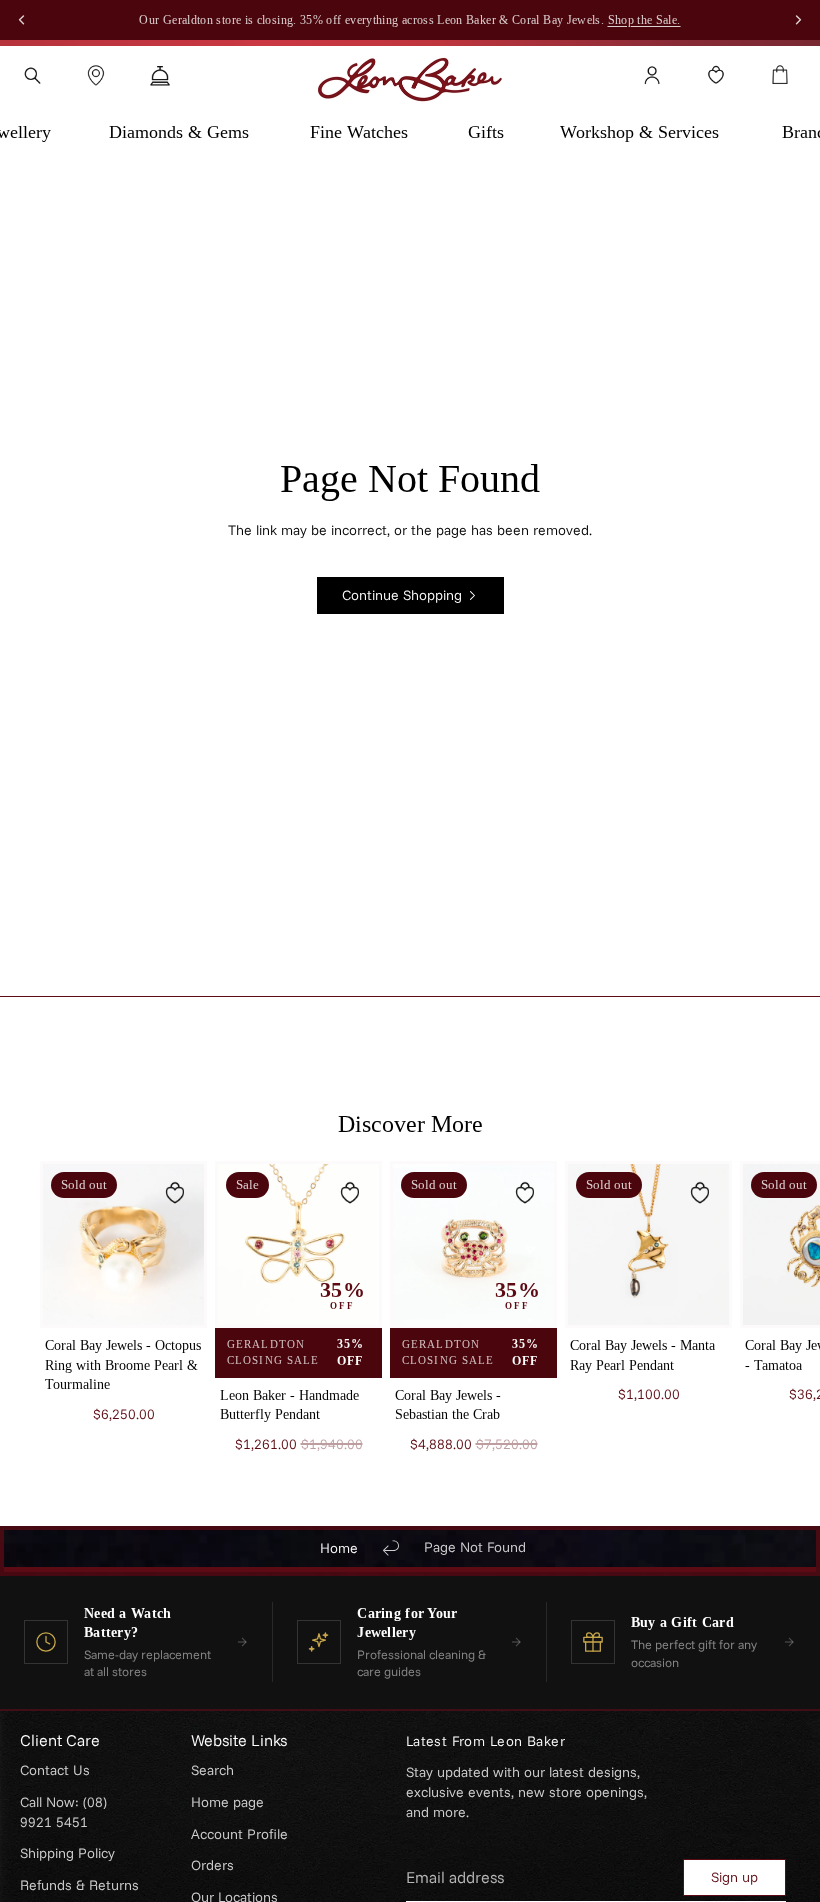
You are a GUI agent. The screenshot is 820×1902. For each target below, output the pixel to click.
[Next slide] (756, 1327)
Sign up (734, 1877)
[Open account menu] (652, 75)
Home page (227, 1802)
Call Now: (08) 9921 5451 (63, 1812)
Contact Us (55, 1770)
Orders (212, 1865)
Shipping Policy (67, 1853)
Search (212, 1770)
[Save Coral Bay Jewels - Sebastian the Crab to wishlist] (525, 1193)
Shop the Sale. (644, 20)
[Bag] (780, 75)
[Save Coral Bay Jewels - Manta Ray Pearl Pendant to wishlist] (700, 1193)
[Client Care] (160, 75)
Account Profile (239, 1834)
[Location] (96, 75)
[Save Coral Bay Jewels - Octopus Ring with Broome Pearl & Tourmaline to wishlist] (175, 1193)
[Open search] (32, 75)
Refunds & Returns (79, 1885)
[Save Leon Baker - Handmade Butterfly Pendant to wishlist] (350, 1193)
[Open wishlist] (716, 75)
